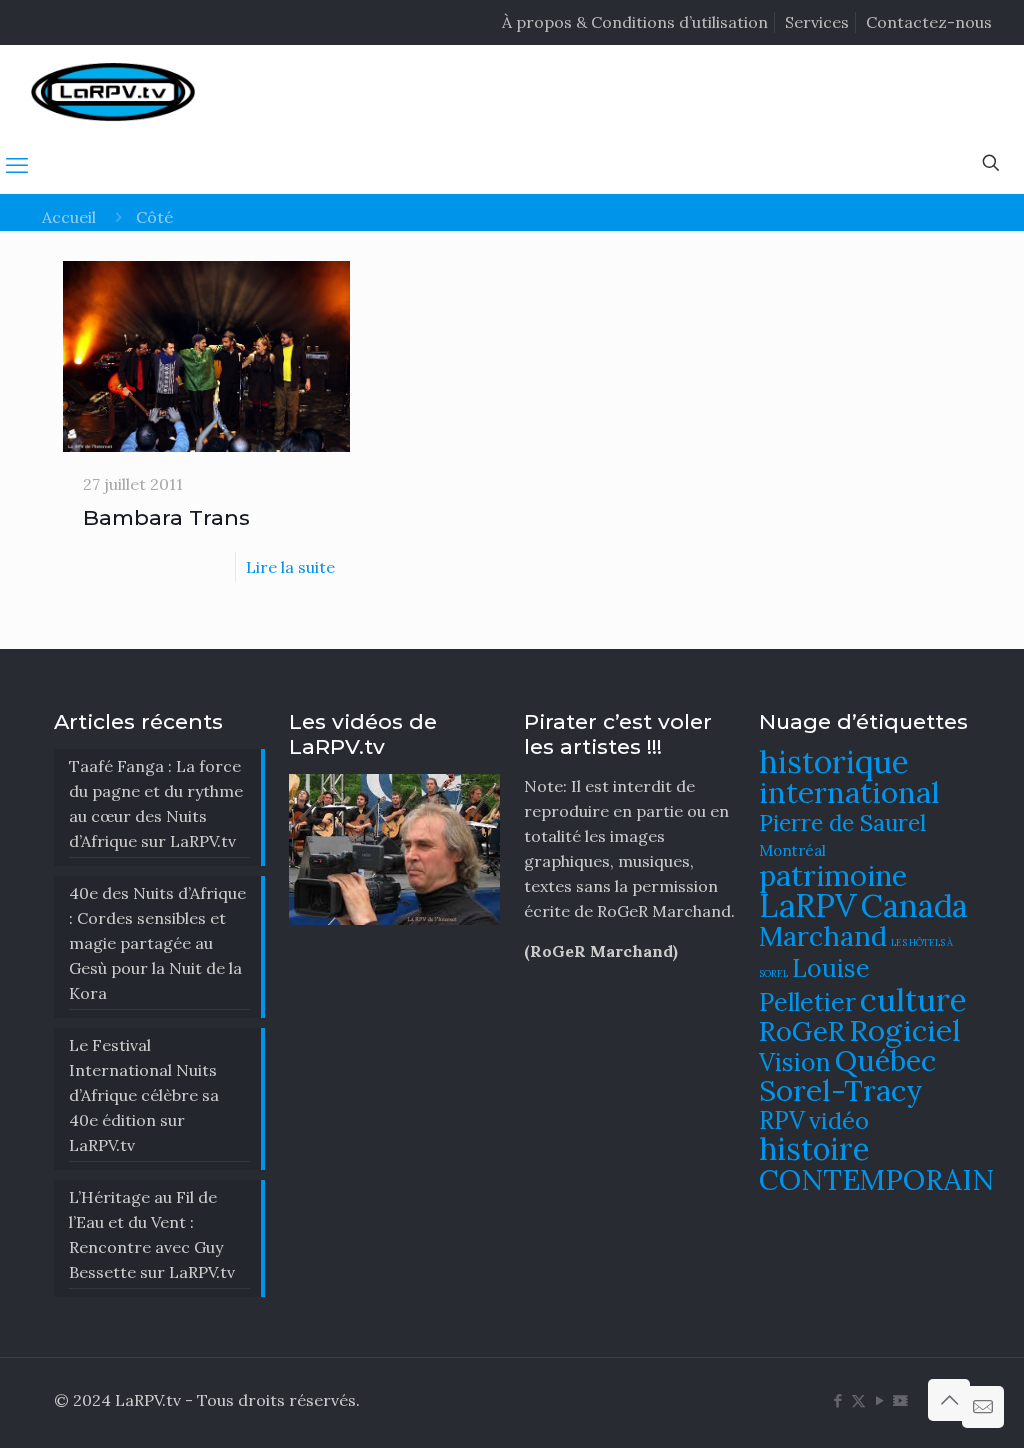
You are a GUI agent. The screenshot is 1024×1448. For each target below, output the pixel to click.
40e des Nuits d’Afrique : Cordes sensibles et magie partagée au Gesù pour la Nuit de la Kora (157, 943)
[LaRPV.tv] (113, 91)
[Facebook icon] (837, 1400)
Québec (885, 1060)
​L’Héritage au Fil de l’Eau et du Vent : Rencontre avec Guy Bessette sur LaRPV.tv (152, 1234)
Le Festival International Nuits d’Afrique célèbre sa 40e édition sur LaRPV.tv (144, 1095)
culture (913, 999)
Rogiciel (905, 1030)
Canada (914, 905)
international (849, 792)
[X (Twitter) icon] (858, 1400)
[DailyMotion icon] (900, 1400)
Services (817, 22)
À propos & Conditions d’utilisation (635, 22)
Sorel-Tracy (841, 1090)
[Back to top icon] (949, 1400)
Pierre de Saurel (842, 822)
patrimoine (833, 875)
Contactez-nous (929, 22)
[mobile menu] (17, 165)
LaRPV (808, 905)
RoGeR (802, 1031)
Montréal (792, 850)
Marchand (823, 936)
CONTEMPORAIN (876, 1179)
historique (834, 761)
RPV (782, 1120)
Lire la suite (290, 567)
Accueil (69, 217)
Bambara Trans (166, 517)
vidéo (839, 1120)
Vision (795, 1062)
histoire (814, 1148)
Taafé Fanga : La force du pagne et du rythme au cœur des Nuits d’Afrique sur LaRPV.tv (156, 803)
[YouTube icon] (879, 1400)
